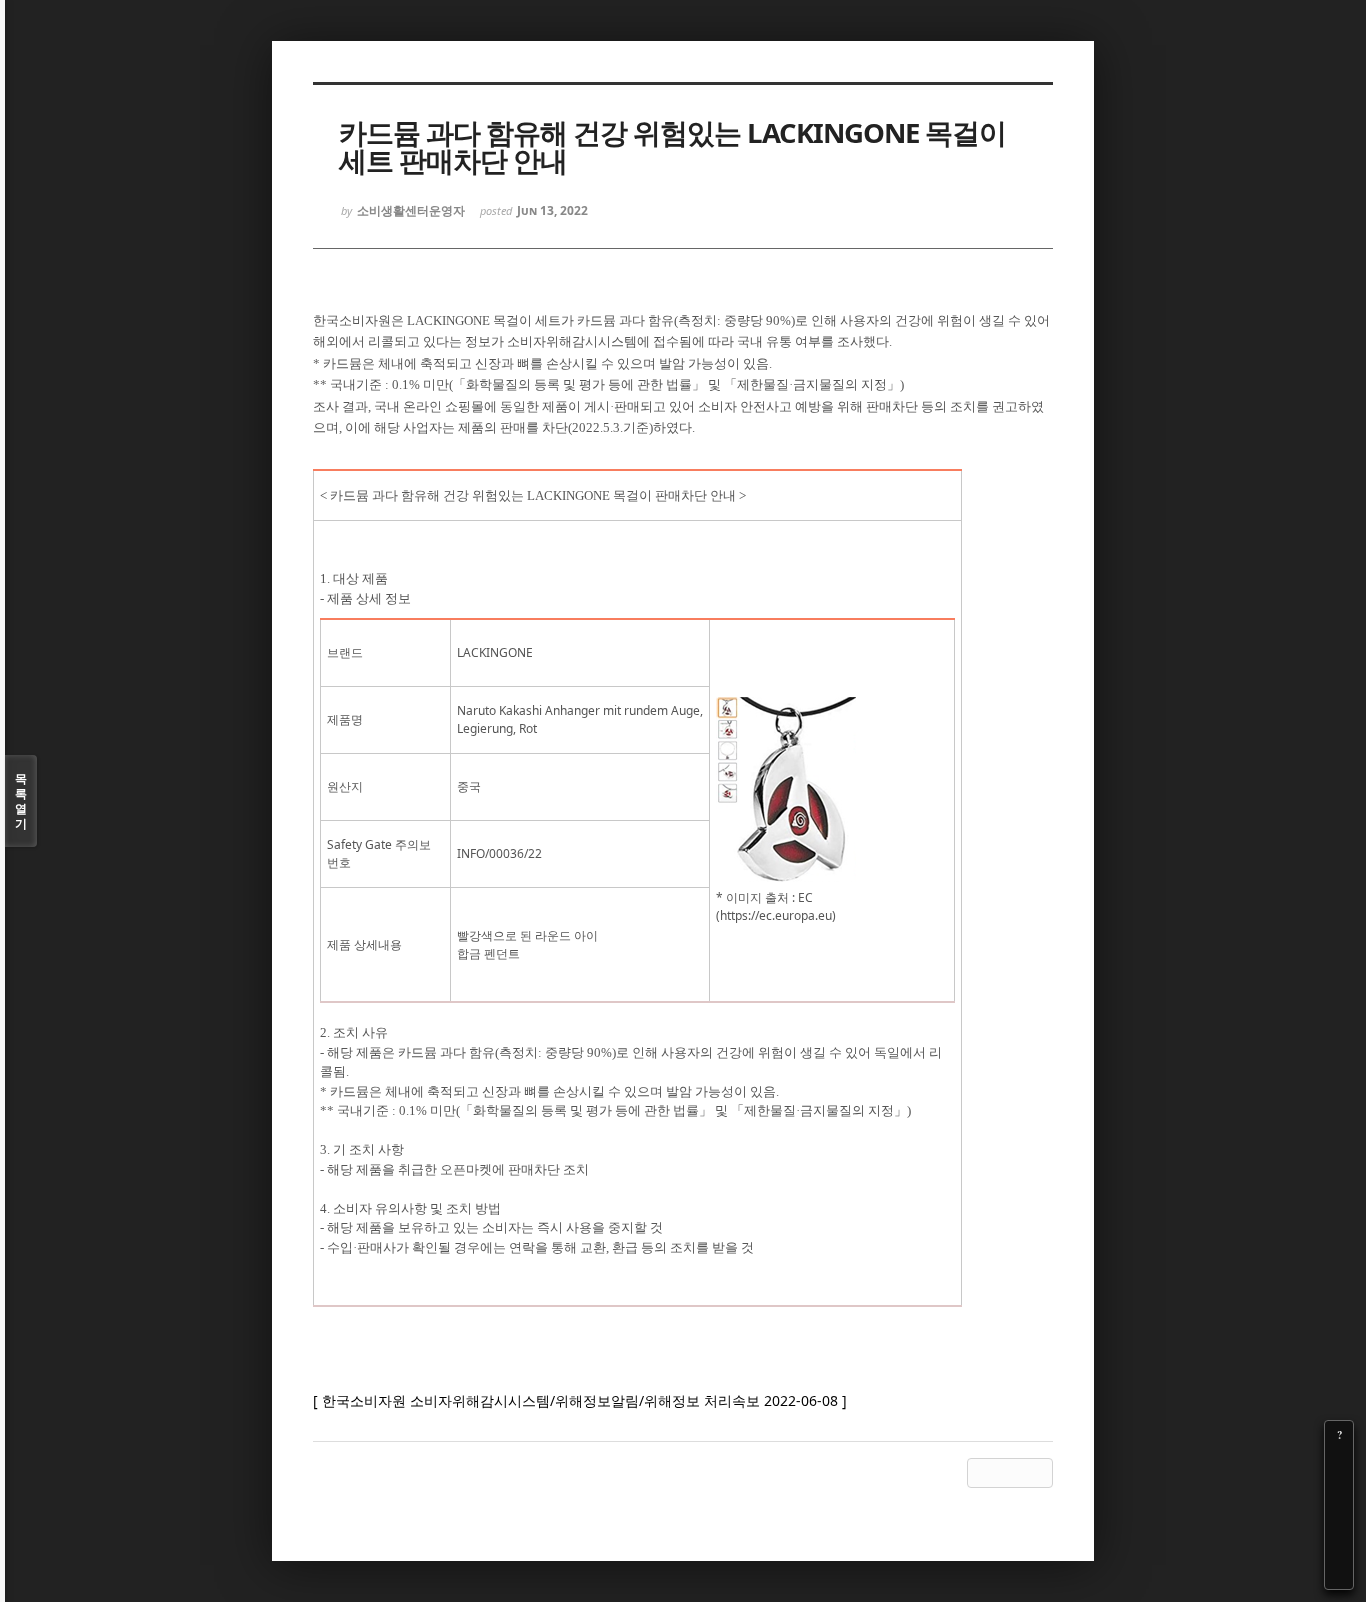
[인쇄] (1339, 1575)
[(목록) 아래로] (1339, 1547)
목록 (21, 801)
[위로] (1339, 1519)
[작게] (1339, 1491)
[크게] (1339, 1463)
